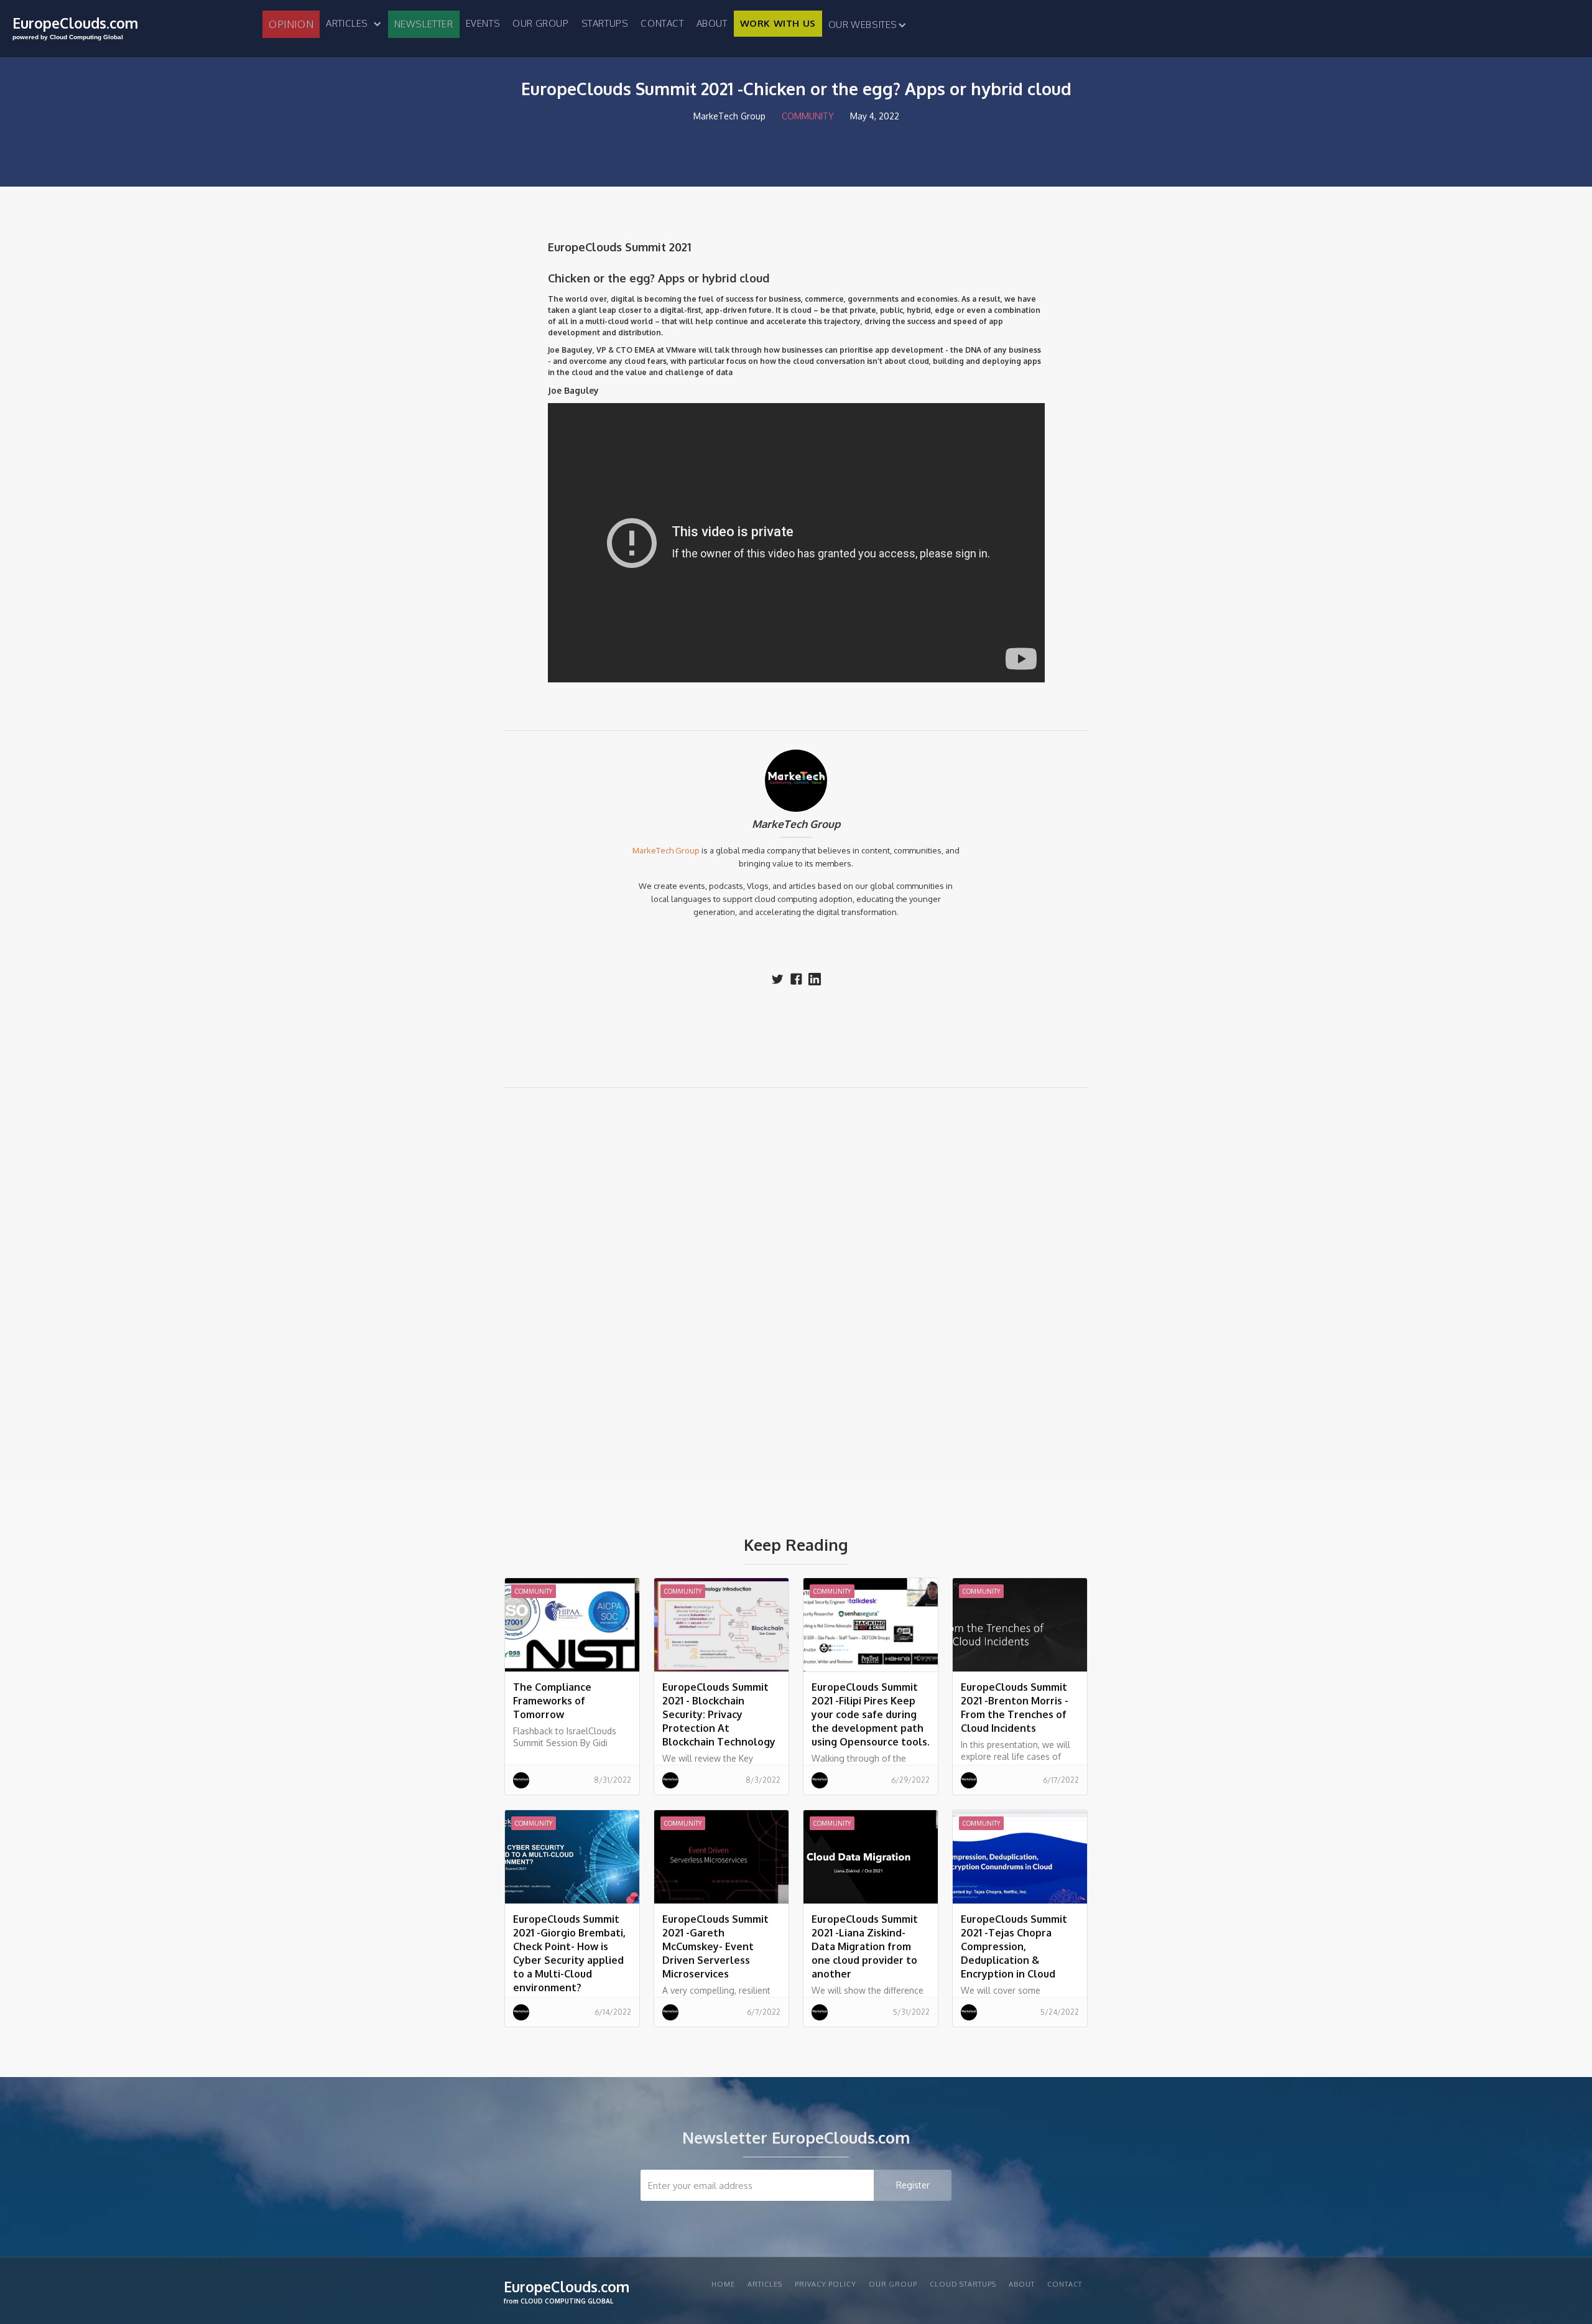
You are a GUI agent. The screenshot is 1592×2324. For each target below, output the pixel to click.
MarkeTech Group (796, 824)
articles (765, 2284)
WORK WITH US (778, 23)
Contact (662, 23)
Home (723, 2284)
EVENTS (483, 23)
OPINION (291, 24)
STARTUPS (605, 23)
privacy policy (826, 2284)
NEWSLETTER (424, 24)
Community (808, 116)
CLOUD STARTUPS (963, 2284)
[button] (354, 24)
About (712, 23)
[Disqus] (796, 1275)
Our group (540, 23)
